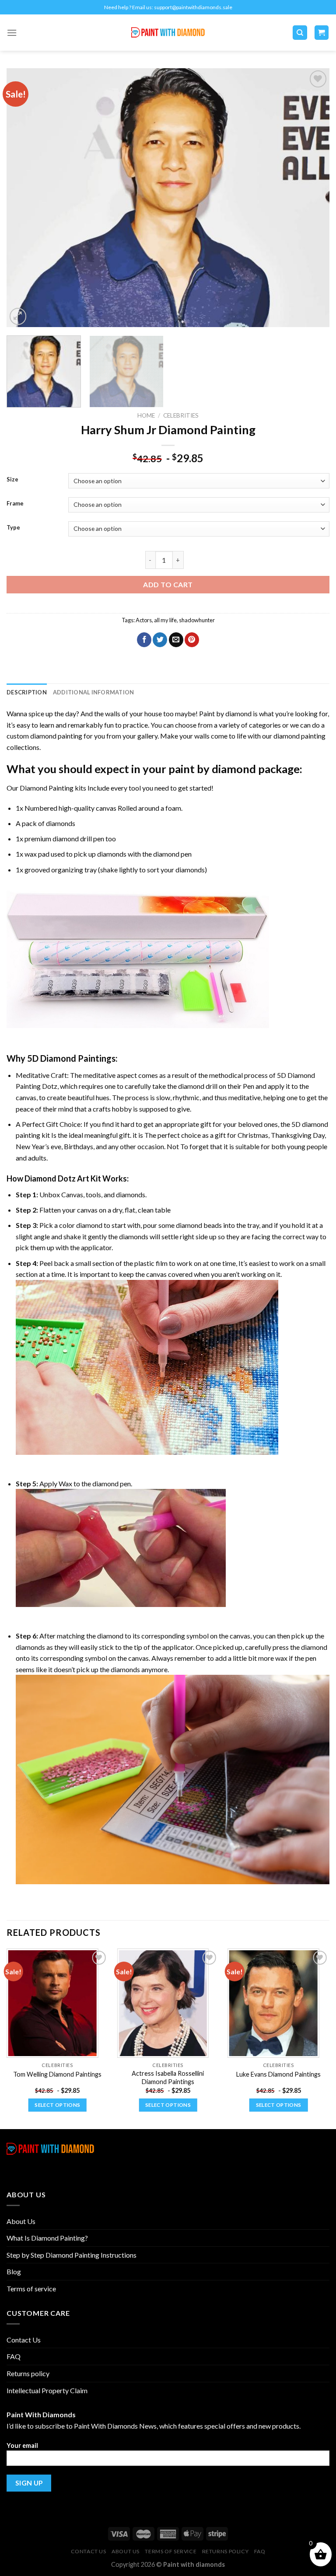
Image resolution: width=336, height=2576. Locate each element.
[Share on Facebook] (144, 640)
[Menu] (12, 33)
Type (13, 528)
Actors (144, 620)
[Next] (312, 198)
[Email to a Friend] (176, 640)
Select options (57, 2105)
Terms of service (31, 2288)
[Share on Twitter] (160, 640)
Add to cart (168, 584)
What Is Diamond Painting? (47, 2238)
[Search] (300, 33)
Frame (15, 504)
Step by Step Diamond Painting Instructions (72, 2255)
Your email (22, 2445)
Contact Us (24, 2340)
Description (27, 692)
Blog (14, 2271)
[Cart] (322, 33)
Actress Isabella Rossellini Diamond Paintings (168, 2078)
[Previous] (24, 198)
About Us (21, 2221)
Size (12, 480)
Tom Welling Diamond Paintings (57, 2074)
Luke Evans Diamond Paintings (278, 2074)
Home (146, 415)
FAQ (14, 2356)
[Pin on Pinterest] (192, 640)
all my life (165, 620)
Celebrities (181, 415)
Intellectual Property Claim (47, 2390)
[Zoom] (18, 316)
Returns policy (28, 2373)
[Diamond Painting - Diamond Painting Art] (168, 33)
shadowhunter (197, 620)
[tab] (27, 692)
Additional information (94, 692)
